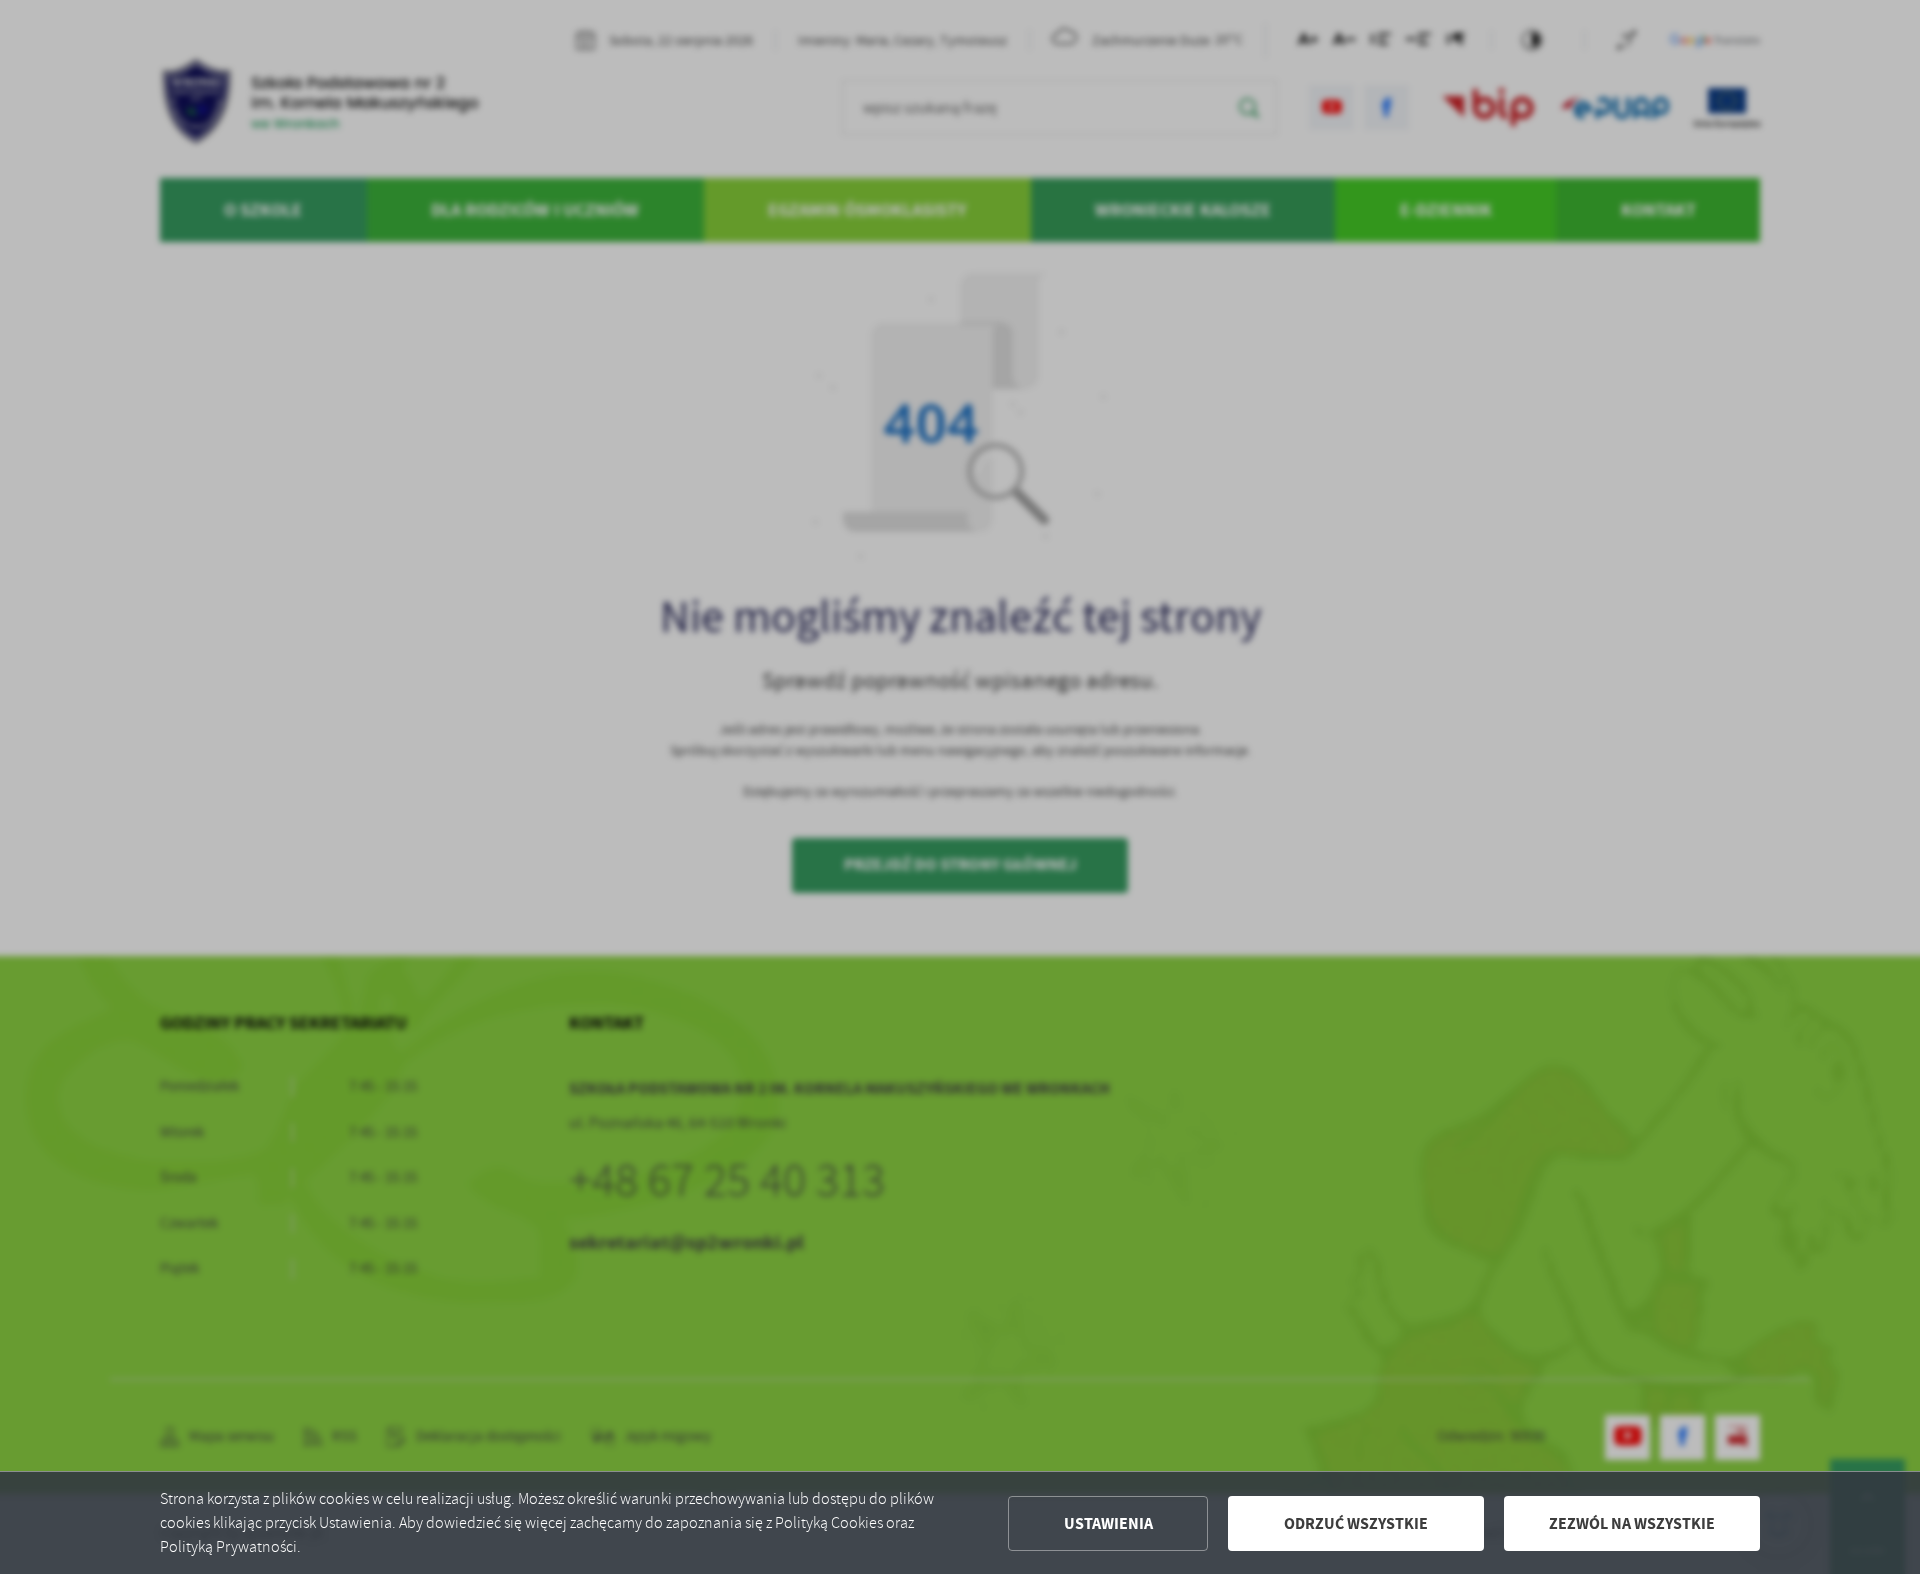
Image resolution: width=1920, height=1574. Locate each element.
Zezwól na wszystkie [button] (1632, 1523)
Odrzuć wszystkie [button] (1356, 1523)
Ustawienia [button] (1108, 1523)
